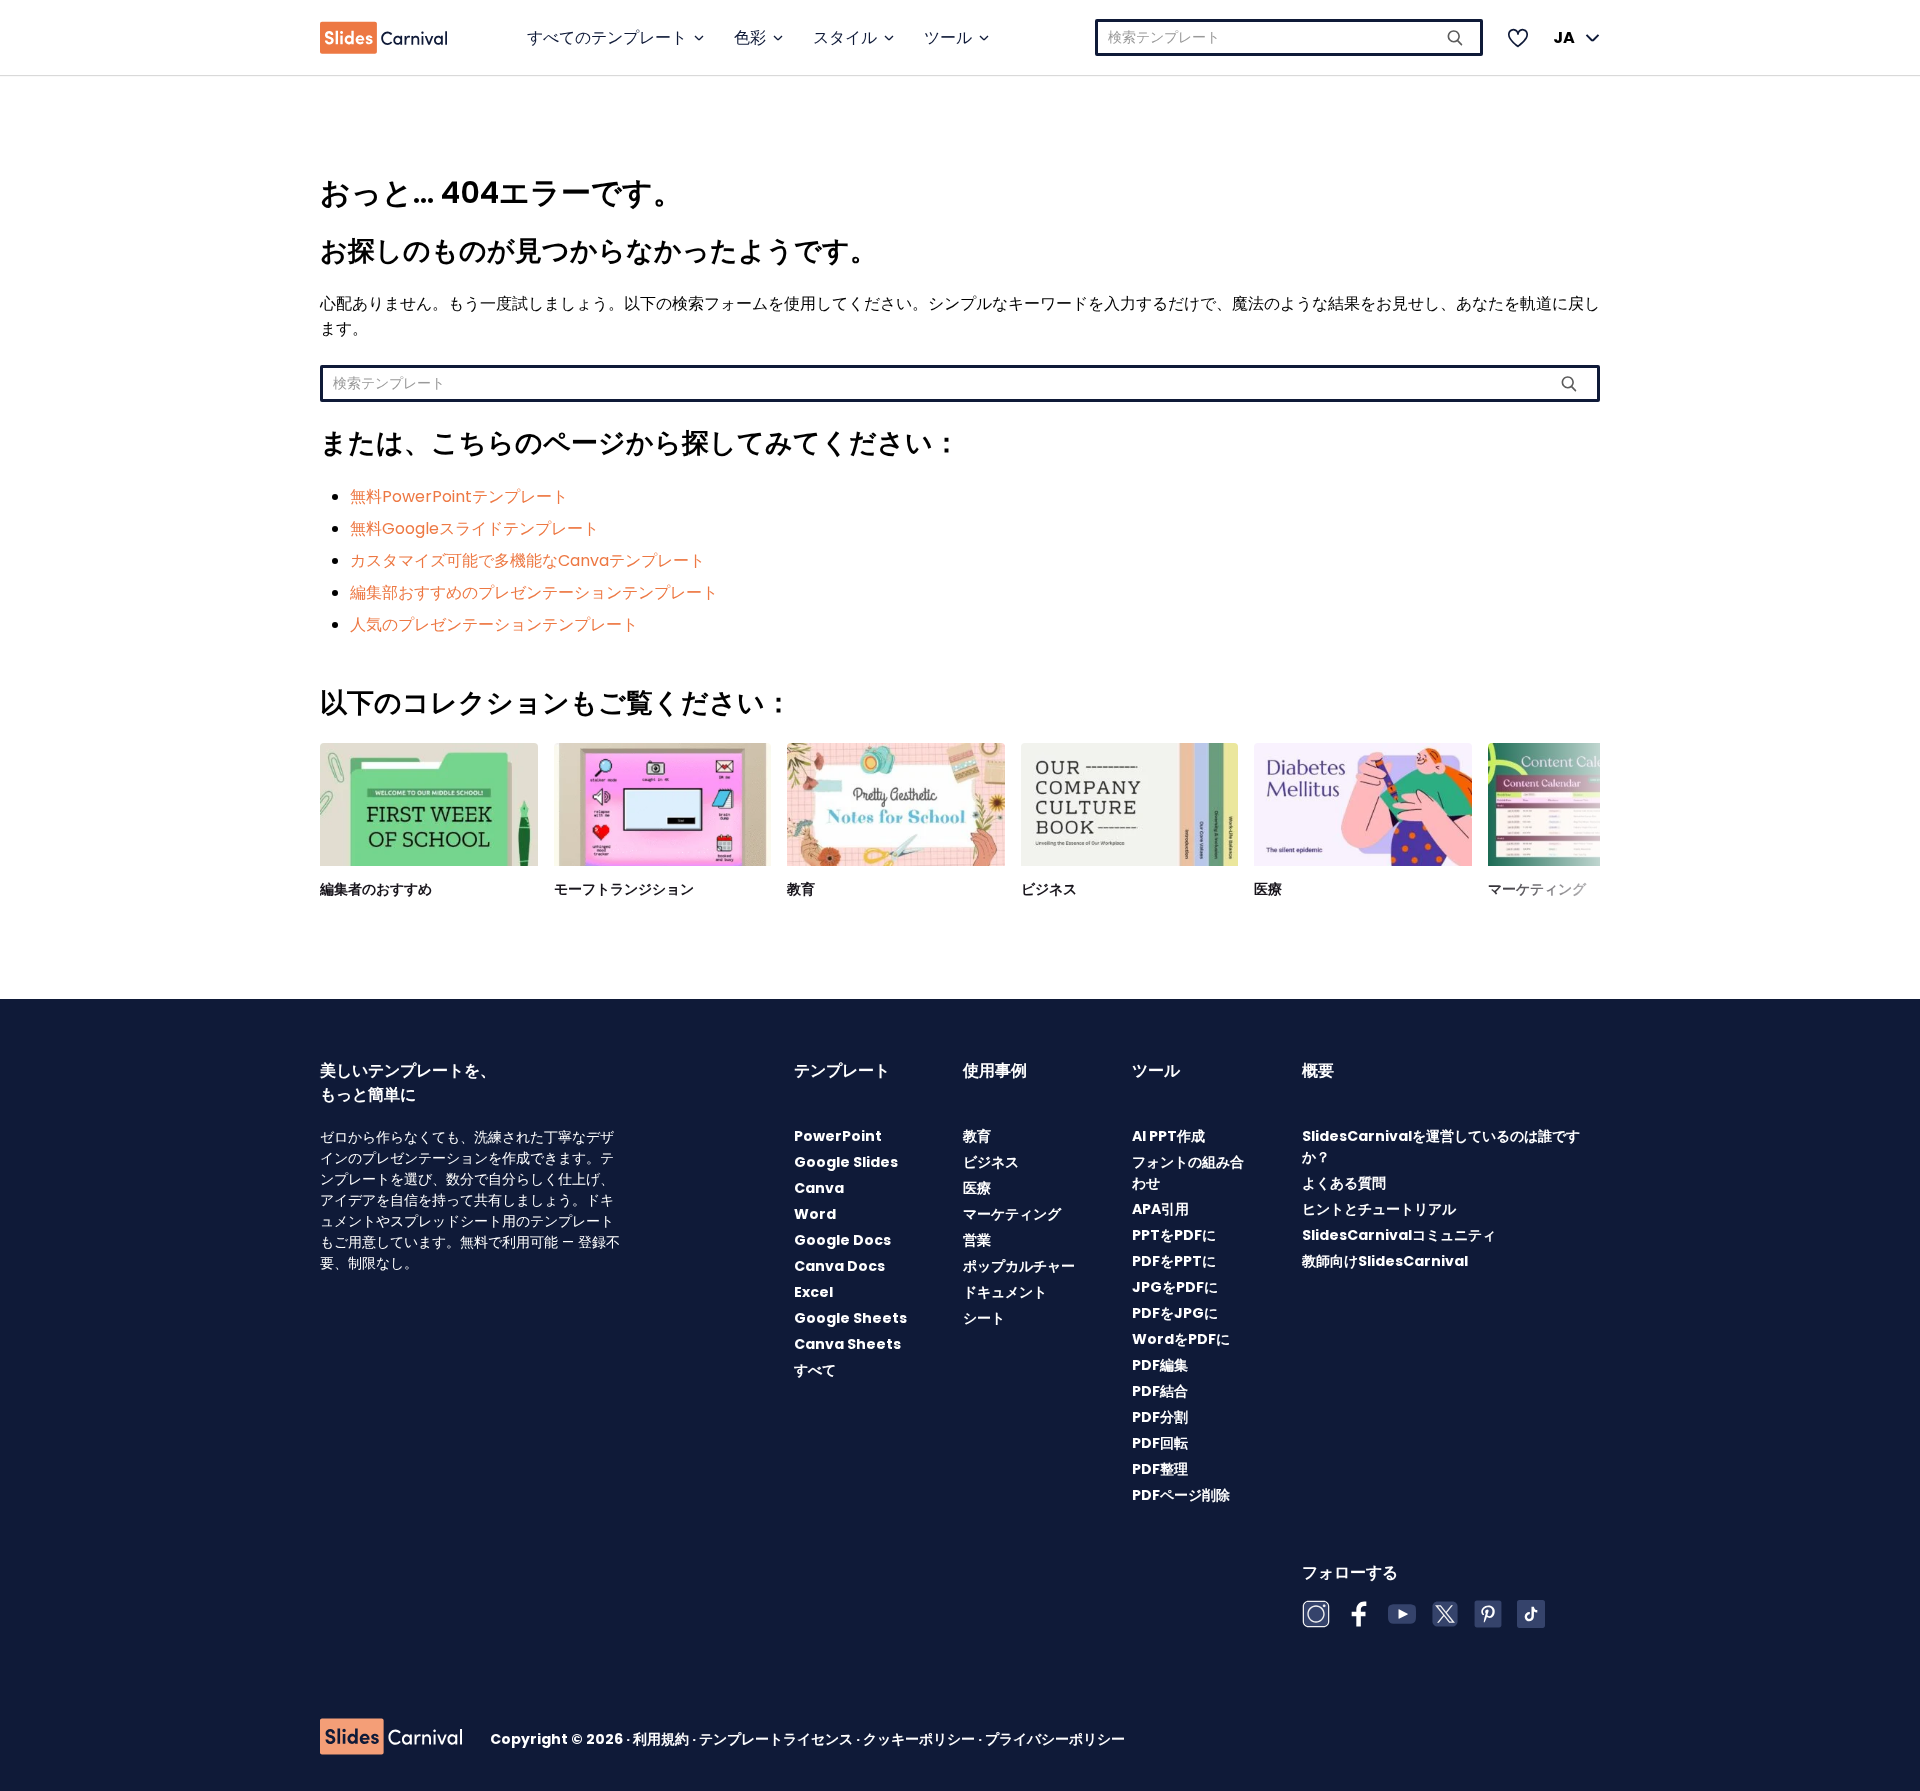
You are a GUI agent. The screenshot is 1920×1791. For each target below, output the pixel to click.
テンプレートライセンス (777, 1739)
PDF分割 (1160, 1417)
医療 (1268, 889)
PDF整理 (1160, 1469)
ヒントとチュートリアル (1379, 1209)
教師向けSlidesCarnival (1385, 1261)
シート (984, 1318)
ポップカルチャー (1019, 1266)
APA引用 (1160, 1209)
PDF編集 (1160, 1365)
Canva (819, 1188)
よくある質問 (1344, 1183)
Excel (813, 1292)
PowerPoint (838, 1136)
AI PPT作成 (1168, 1136)
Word (815, 1214)
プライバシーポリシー (1055, 1739)
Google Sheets (850, 1318)
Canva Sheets (847, 1344)
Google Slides (846, 1162)
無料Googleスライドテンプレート (474, 528)
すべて (815, 1370)
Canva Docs (839, 1266)
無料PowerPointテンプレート (459, 496)
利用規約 (662, 1739)
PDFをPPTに (1174, 1261)
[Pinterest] (1488, 1614)
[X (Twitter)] (1445, 1614)
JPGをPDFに (1175, 1287)
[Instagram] (1316, 1614)
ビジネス (1049, 889)
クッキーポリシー (920, 1739)
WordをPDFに (1181, 1339)
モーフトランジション (624, 889)
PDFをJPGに (1175, 1313)
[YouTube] (1402, 1614)
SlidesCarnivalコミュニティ (1399, 1235)
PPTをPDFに (1174, 1235)
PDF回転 (1160, 1443)
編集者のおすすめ (376, 889)
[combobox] (1289, 37)
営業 (977, 1240)
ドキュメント (1005, 1292)
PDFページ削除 (1181, 1495)
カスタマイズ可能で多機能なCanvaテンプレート (527, 560)
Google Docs (842, 1240)
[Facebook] (1359, 1614)
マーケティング (1537, 889)
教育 (801, 889)
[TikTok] (1531, 1614)
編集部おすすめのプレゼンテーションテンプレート (534, 592)
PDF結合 (1160, 1391)
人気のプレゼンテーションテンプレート (494, 624)
